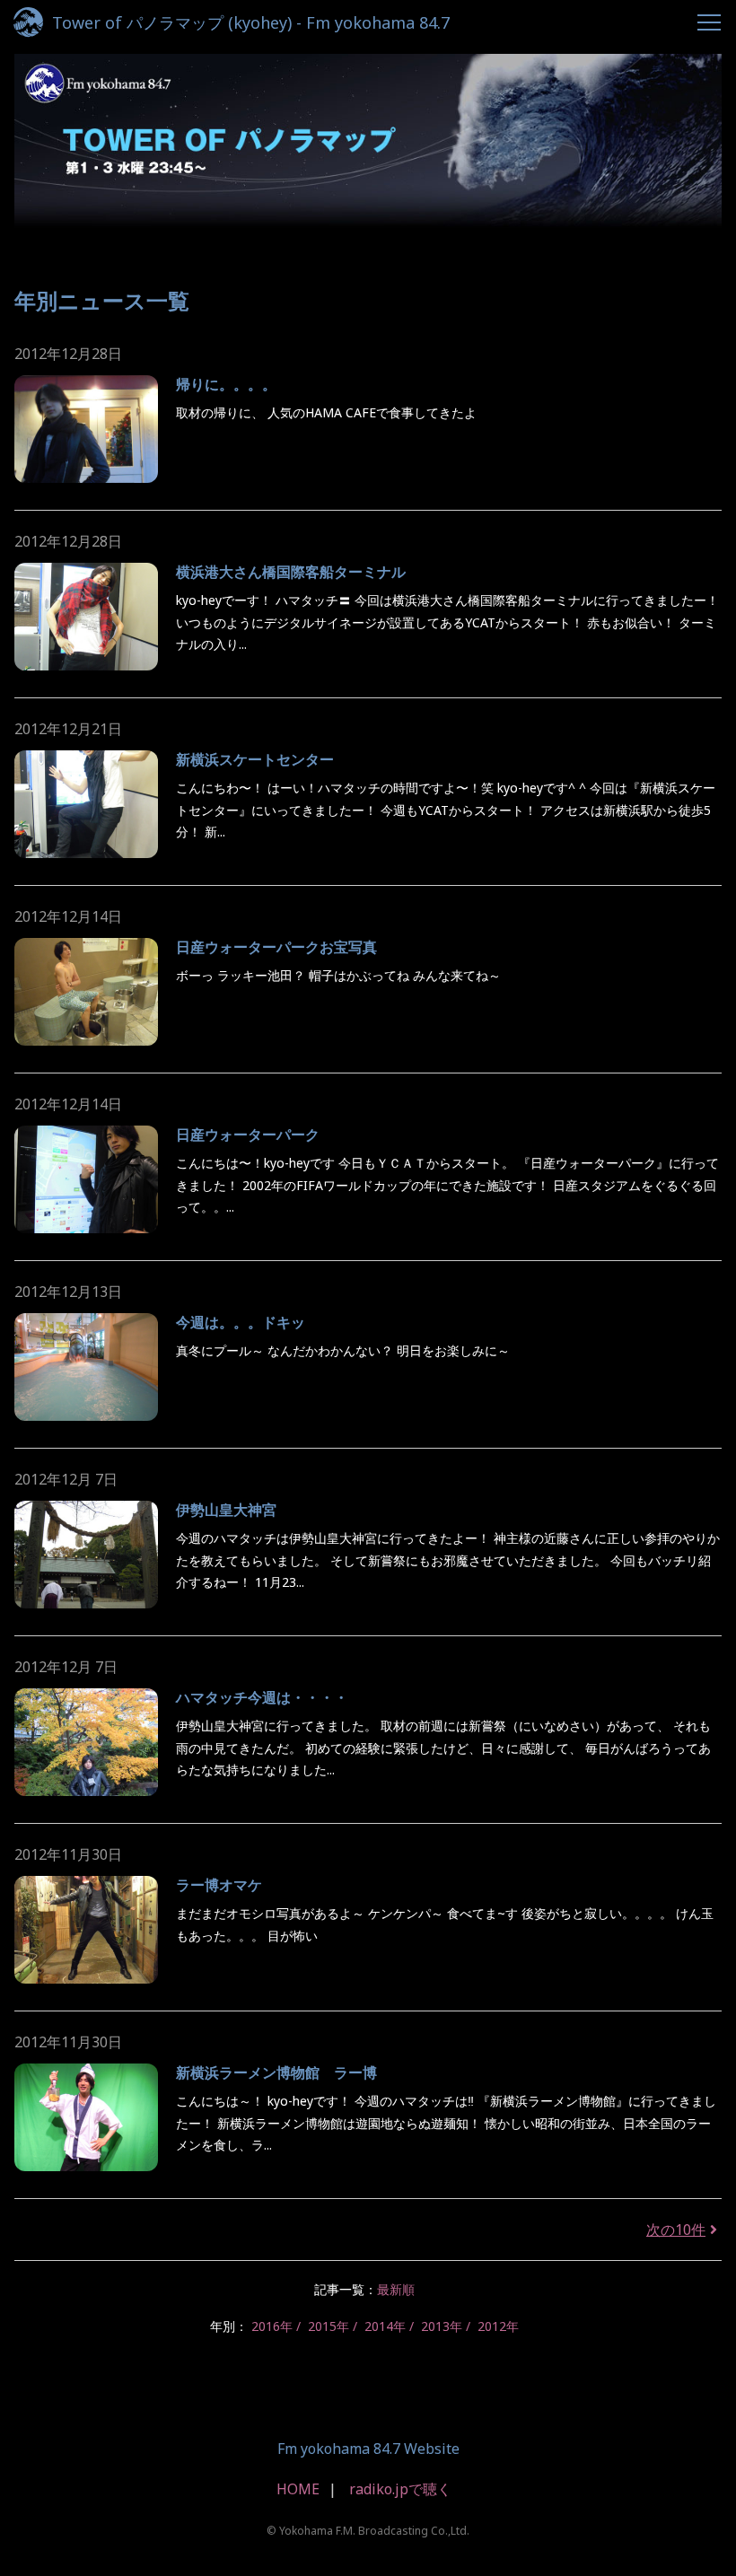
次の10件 (676, 2230)
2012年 (498, 2326)
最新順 (396, 2289)
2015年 (329, 2326)
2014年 (385, 2326)
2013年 (442, 2326)
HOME (298, 2489)
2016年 (272, 2326)
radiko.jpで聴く (400, 2489)
